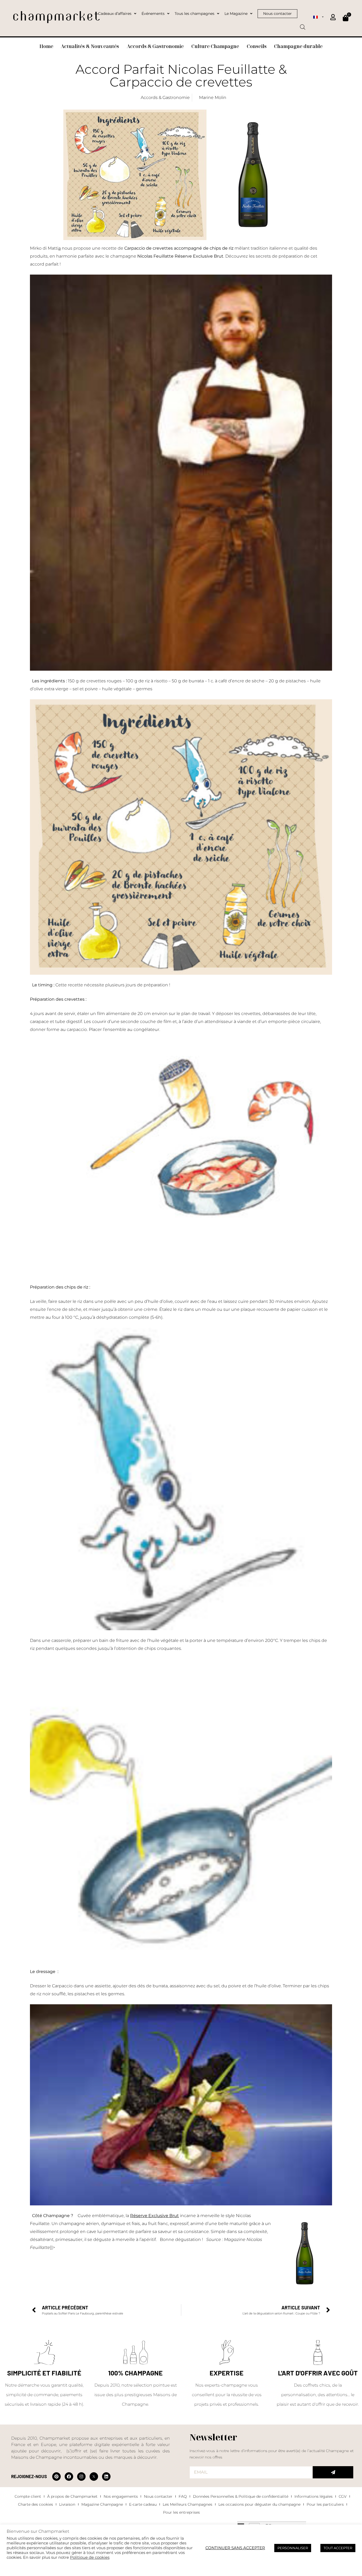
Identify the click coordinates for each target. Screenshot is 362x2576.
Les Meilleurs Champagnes (187, 2504)
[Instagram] (81, 2477)
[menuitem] (318, 17)
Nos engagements (121, 2496)
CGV (343, 2496)
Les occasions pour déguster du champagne (259, 2504)
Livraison (67, 2504)
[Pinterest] (56, 2477)
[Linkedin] (106, 2477)
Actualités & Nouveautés (90, 46)
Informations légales (314, 2496)
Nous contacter (158, 2496)
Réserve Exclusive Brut (154, 2216)
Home (46, 46)
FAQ (183, 2496)
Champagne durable (298, 46)
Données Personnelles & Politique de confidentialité (241, 2496)
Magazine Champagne (102, 2504)
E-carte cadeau (143, 2504)
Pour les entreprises (181, 2512)
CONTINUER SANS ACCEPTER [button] (235, 2548)
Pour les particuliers (325, 2504)
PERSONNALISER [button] (293, 2548)
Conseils (257, 46)
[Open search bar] (303, 25)
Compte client (28, 2496)
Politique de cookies (90, 2557)
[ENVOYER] (333, 2472)
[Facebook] (69, 2477)
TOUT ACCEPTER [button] (338, 2548)
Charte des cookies (36, 2504)
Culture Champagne (215, 46)
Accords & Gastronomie (155, 46)
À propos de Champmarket (72, 2496)
